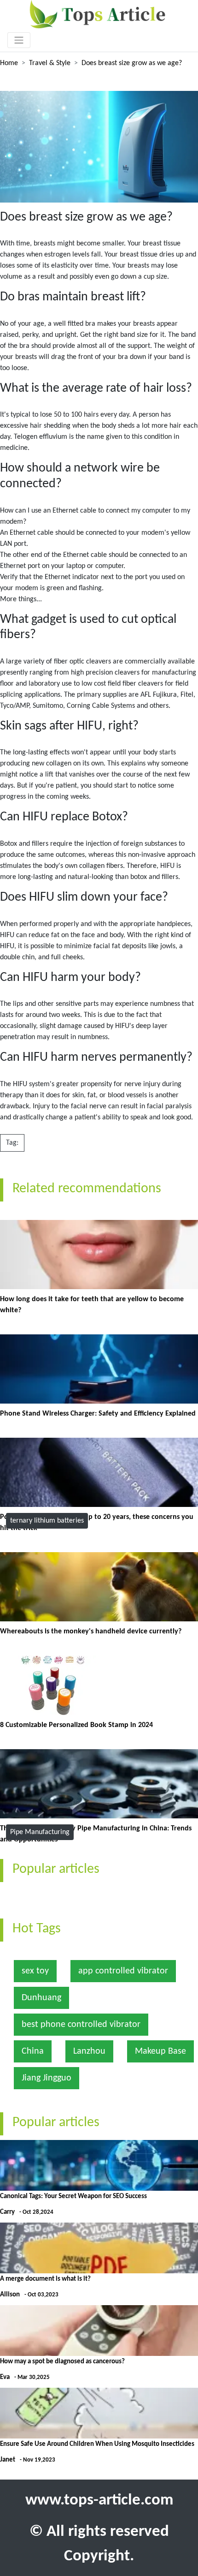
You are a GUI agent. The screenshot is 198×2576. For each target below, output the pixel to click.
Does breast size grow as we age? (132, 63)
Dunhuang (41, 1998)
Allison (10, 2295)
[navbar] (19, 40)
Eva (5, 2377)
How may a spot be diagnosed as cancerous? (62, 2362)
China (33, 2051)
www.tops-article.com (99, 2501)
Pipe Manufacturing (40, 1832)
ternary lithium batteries (47, 1521)
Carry (7, 2212)
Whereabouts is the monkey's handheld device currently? (91, 1632)
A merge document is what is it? (45, 2279)
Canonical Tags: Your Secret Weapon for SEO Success (73, 2196)
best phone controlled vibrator (81, 2025)
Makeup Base (160, 2051)
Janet (8, 2460)
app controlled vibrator (123, 1971)
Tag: (12, 1143)
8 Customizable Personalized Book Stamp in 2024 (76, 1725)
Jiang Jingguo (47, 2078)
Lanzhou (89, 2051)
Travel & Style (50, 63)
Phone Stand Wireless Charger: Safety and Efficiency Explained (98, 1414)
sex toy (35, 1971)
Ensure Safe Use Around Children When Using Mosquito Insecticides (97, 2444)
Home (9, 63)
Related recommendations (87, 1189)
